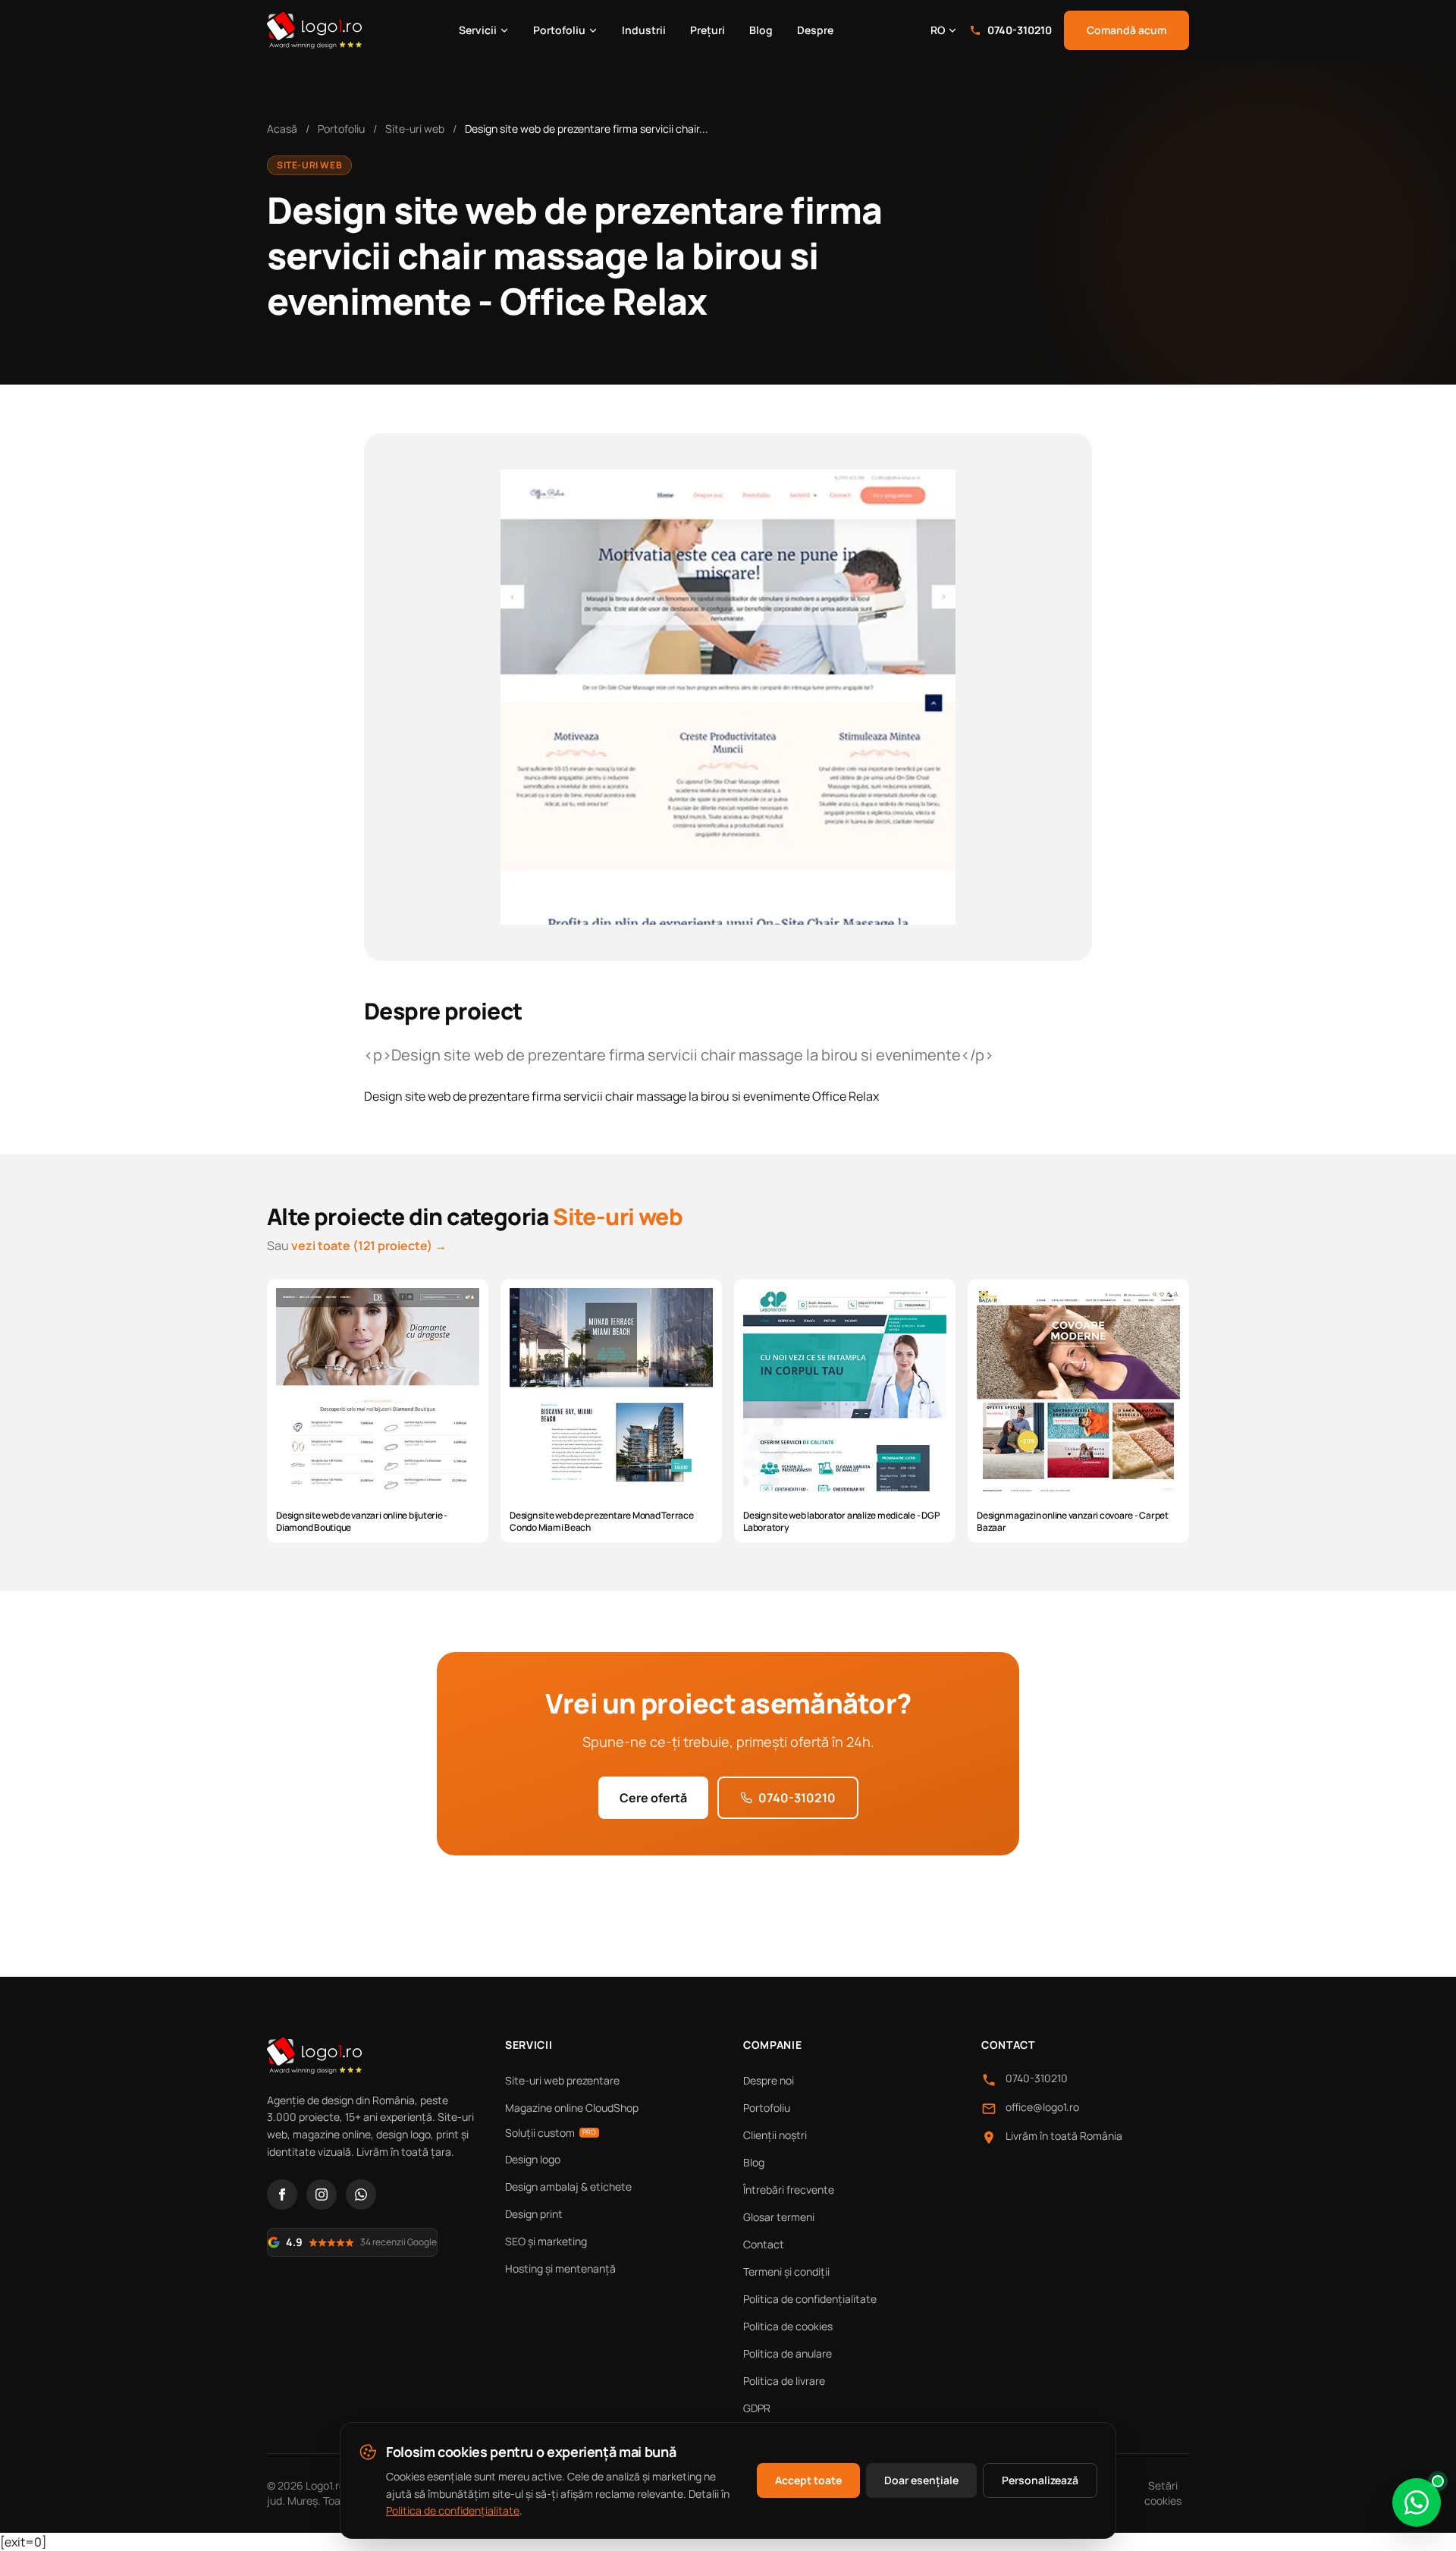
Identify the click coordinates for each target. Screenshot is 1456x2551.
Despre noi (769, 2080)
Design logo (533, 2159)
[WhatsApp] (361, 2194)
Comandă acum (1127, 30)
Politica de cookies (788, 2326)
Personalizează (1040, 2480)
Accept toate (808, 2480)
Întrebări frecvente (789, 2190)
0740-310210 (1020, 30)
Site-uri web (415, 129)
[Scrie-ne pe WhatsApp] (1417, 2502)
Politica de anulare (788, 2353)
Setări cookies (1163, 2493)
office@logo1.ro (1042, 2107)
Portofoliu (559, 30)
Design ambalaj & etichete (568, 2187)
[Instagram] (322, 2194)
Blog (761, 30)
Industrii (644, 30)
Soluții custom (551, 2133)
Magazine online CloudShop (572, 2108)
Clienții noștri (775, 2135)
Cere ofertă (653, 1798)
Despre (815, 30)
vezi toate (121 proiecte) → (369, 1246)
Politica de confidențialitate (810, 2299)
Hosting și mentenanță (560, 2268)
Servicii (478, 30)
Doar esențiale (921, 2480)
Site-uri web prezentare (562, 2080)
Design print (534, 2214)
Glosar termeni (779, 2217)
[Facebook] (282, 2194)
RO (938, 30)
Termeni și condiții (786, 2271)
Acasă (282, 129)
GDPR (757, 2408)
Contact (764, 2244)
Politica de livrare (784, 2381)
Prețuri (708, 30)
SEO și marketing (546, 2241)
